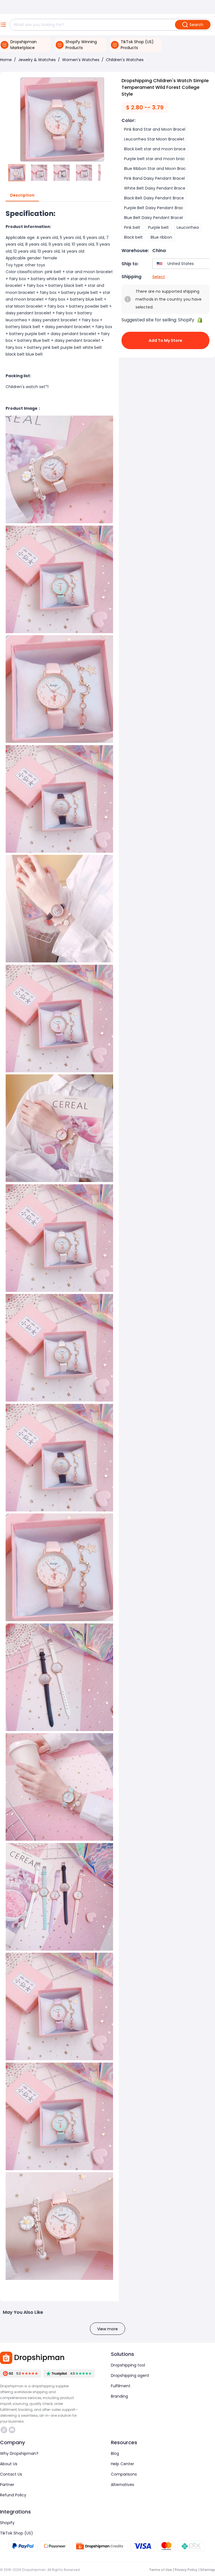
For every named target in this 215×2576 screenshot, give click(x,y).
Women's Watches (81, 60)
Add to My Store (165, 340)
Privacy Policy (186, 2570)
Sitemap (208, 2570)
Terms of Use (160, 2570)
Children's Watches (125, 60)
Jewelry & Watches (37, 60)
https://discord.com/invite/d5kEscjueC (13, 2430)
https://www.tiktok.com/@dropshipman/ (5, 2430)
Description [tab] (22, 195)
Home (6, 60)
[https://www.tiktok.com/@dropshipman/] (4, 2430)
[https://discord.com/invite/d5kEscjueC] (12, 2430)
